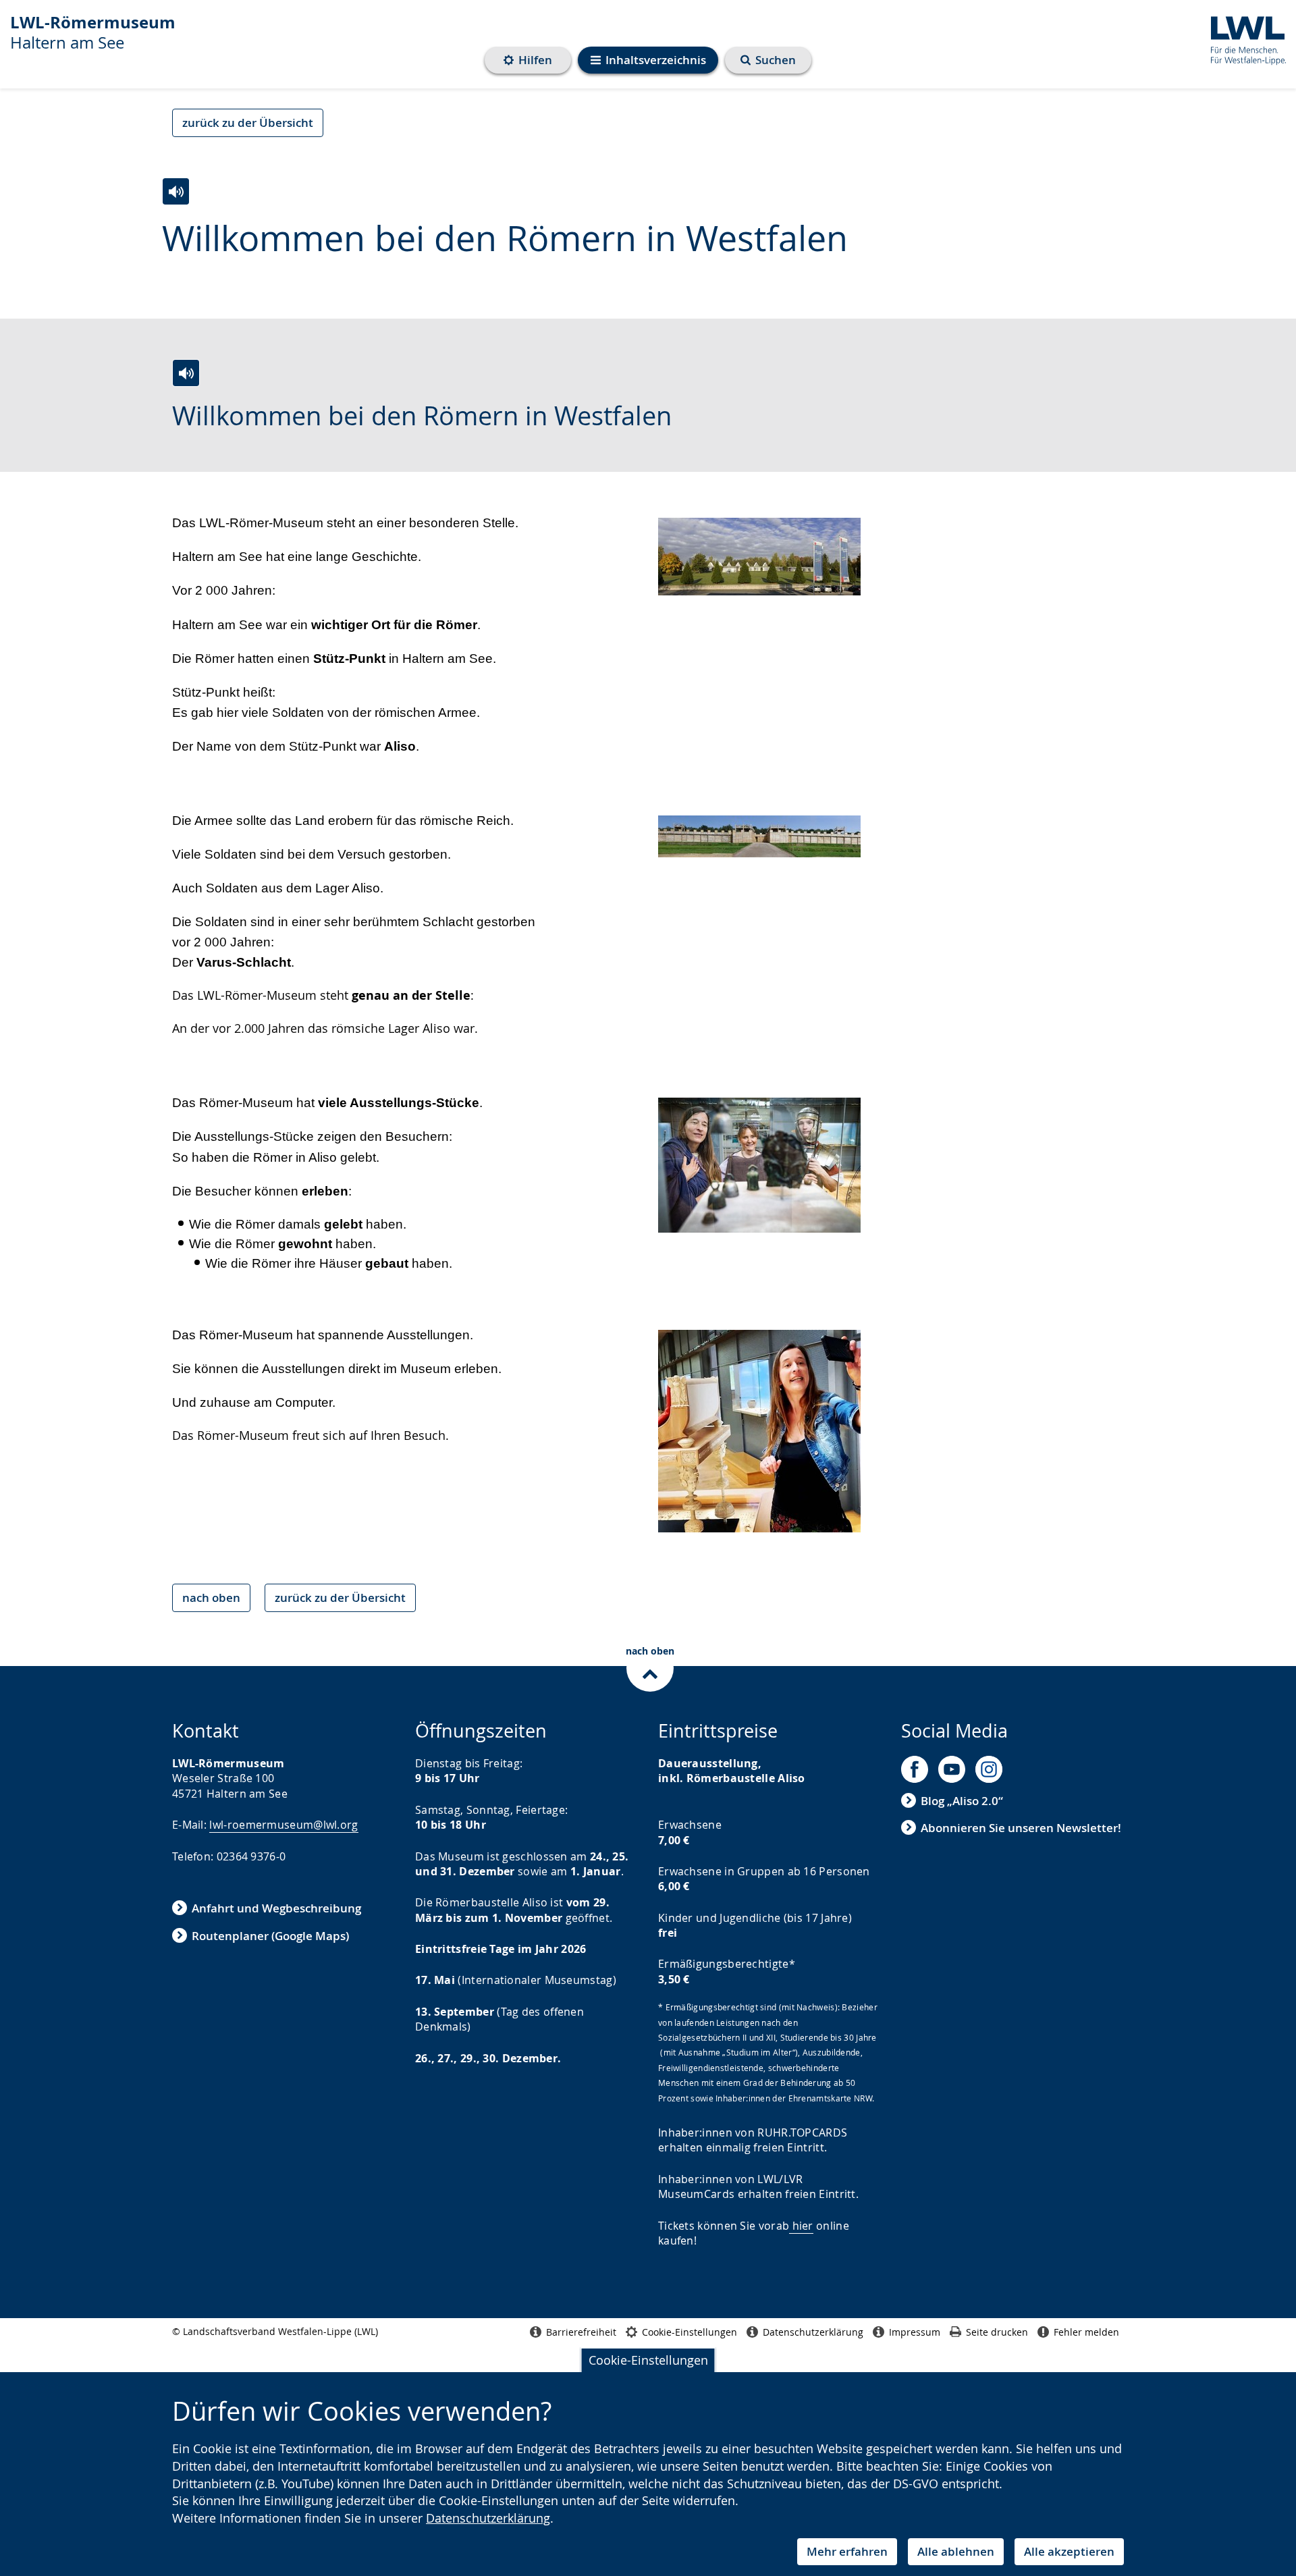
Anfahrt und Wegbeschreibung (276, 1908)
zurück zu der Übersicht (248, 123)
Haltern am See (93, 32)
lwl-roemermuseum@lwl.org (283, 1825)
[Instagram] (989, 1769)
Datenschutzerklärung (488, 2518)
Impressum (915, 2332)
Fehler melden (1086, 2332)
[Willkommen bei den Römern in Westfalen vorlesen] (176, 191)
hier (803, 2226)
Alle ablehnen (956, 2551)
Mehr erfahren (847, 2551)
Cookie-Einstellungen (648, 2360)
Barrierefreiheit (581, 2332)
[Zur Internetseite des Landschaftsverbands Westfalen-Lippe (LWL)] (1243, 38)
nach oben (211, 1598)
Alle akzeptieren (1069, 2551)
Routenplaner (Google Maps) (270, 1936)
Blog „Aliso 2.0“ (962, 1801)
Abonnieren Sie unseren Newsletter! (1021, 1828)
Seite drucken (997, 2332)
